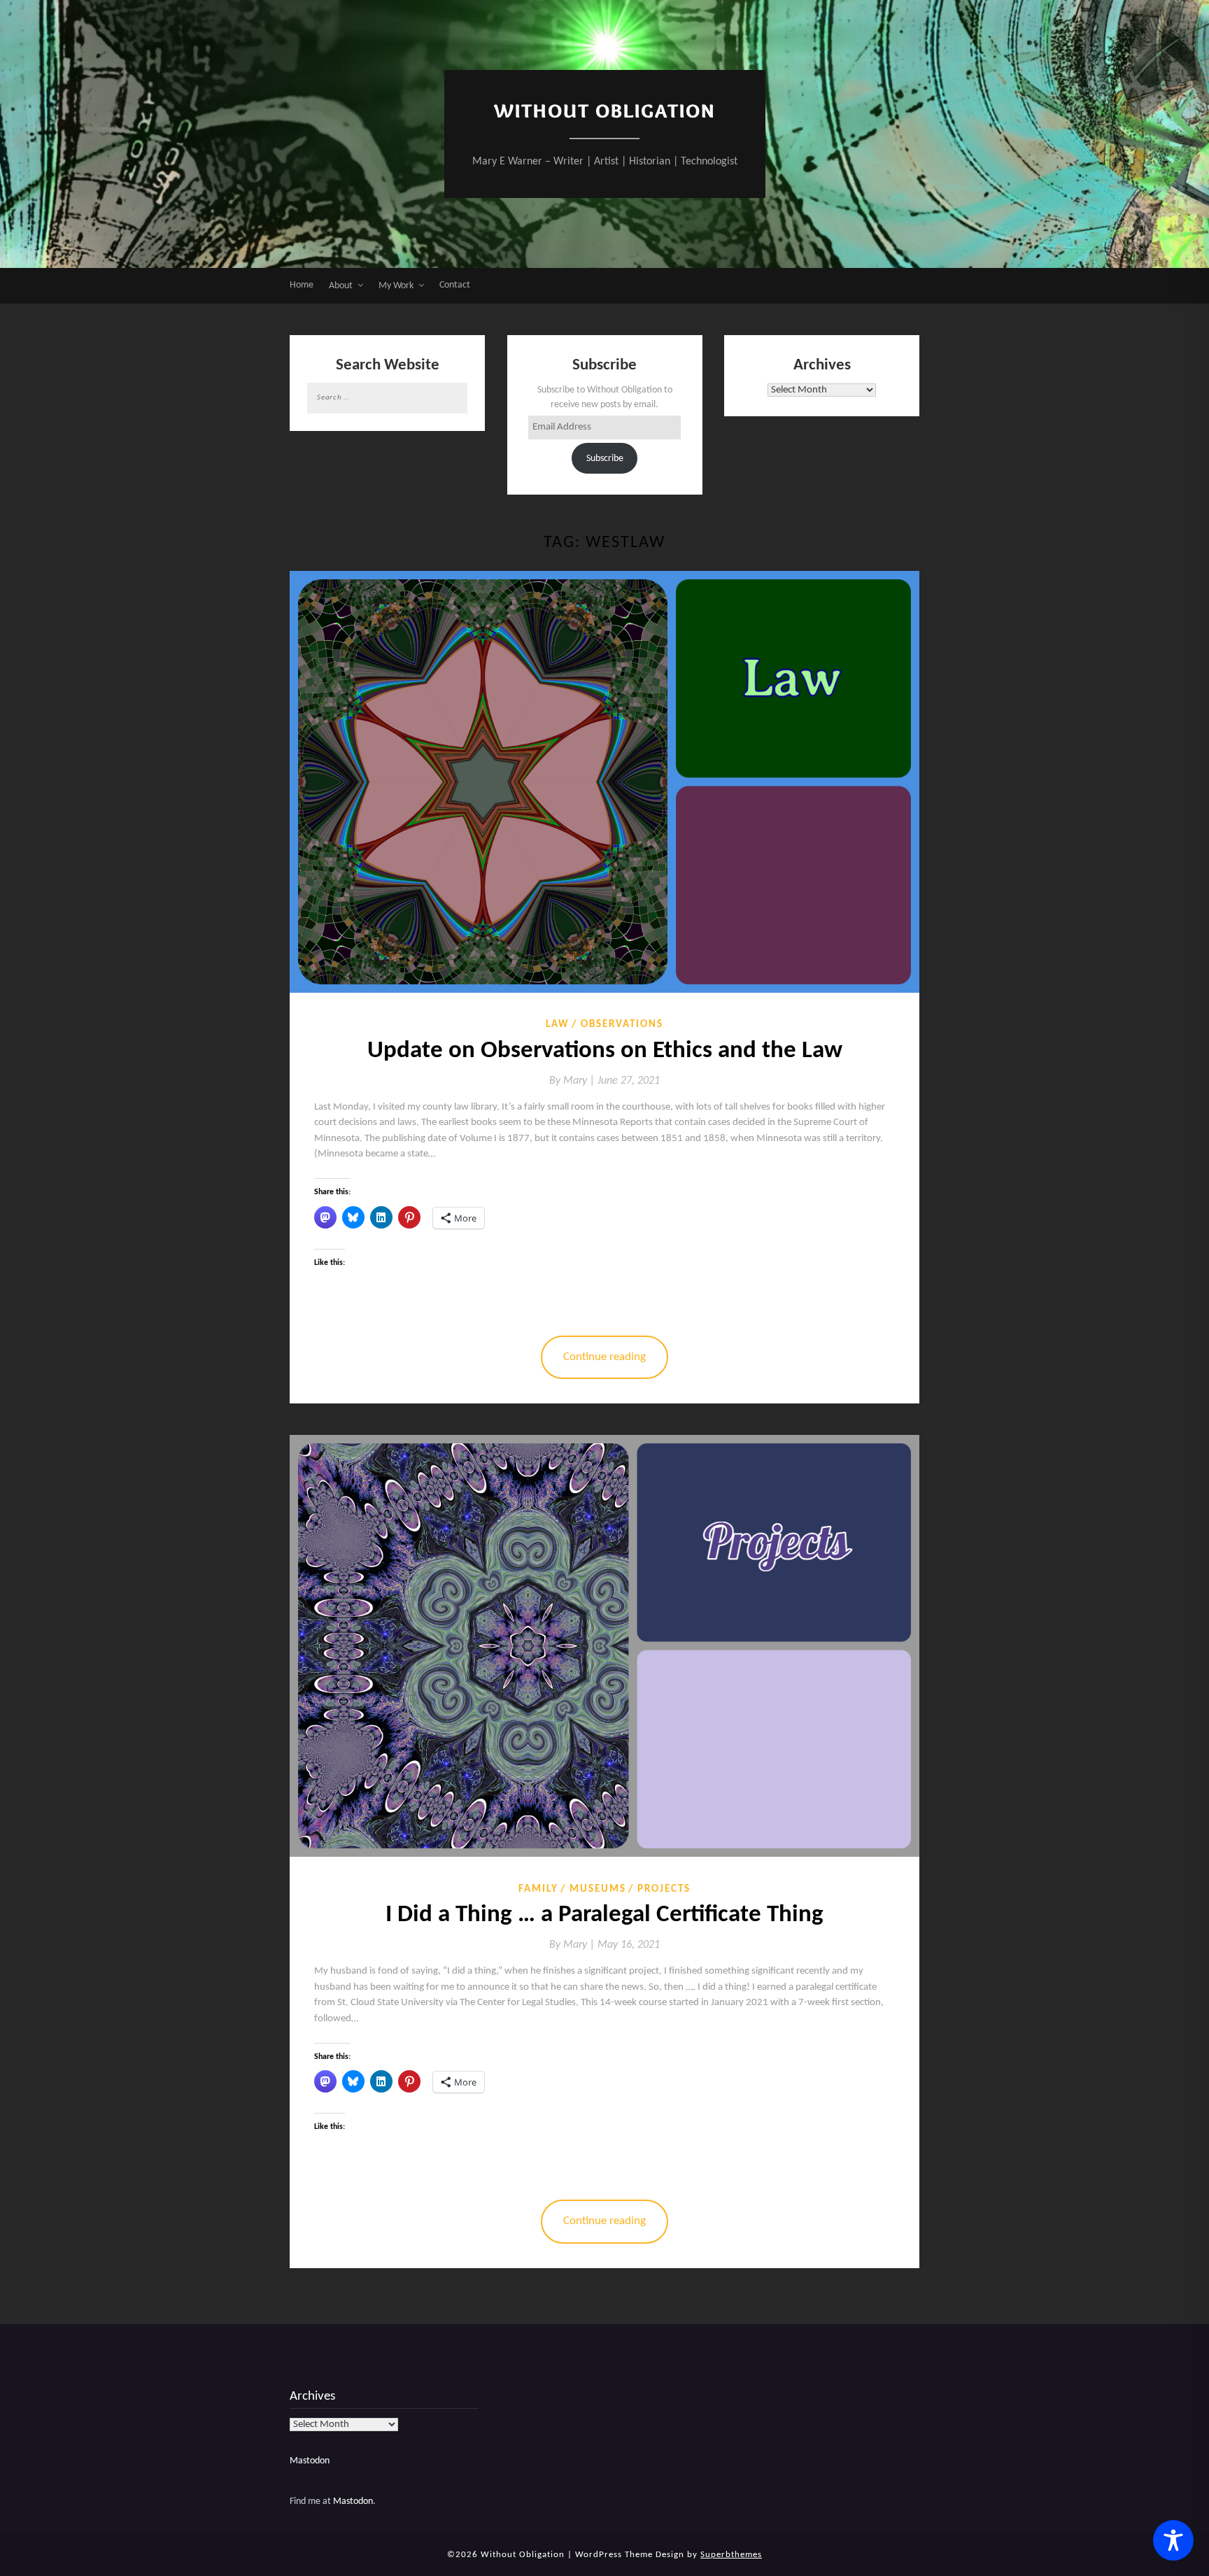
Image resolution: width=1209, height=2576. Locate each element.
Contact (455, 285)
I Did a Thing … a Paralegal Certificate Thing (604, 1915)
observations (622, 1025)
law (558, 1025)
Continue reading (604, 1357)
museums (598, 1889)
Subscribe (605, 459)
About (341, 286)
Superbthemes (731, 2555)
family (538, 1889)
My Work (396, 286)
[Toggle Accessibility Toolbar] (1173, 2540)
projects (664, 1889)
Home (302, 285)
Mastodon (310, 2461)
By (573, 1081)
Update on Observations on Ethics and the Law (605, 1051)
